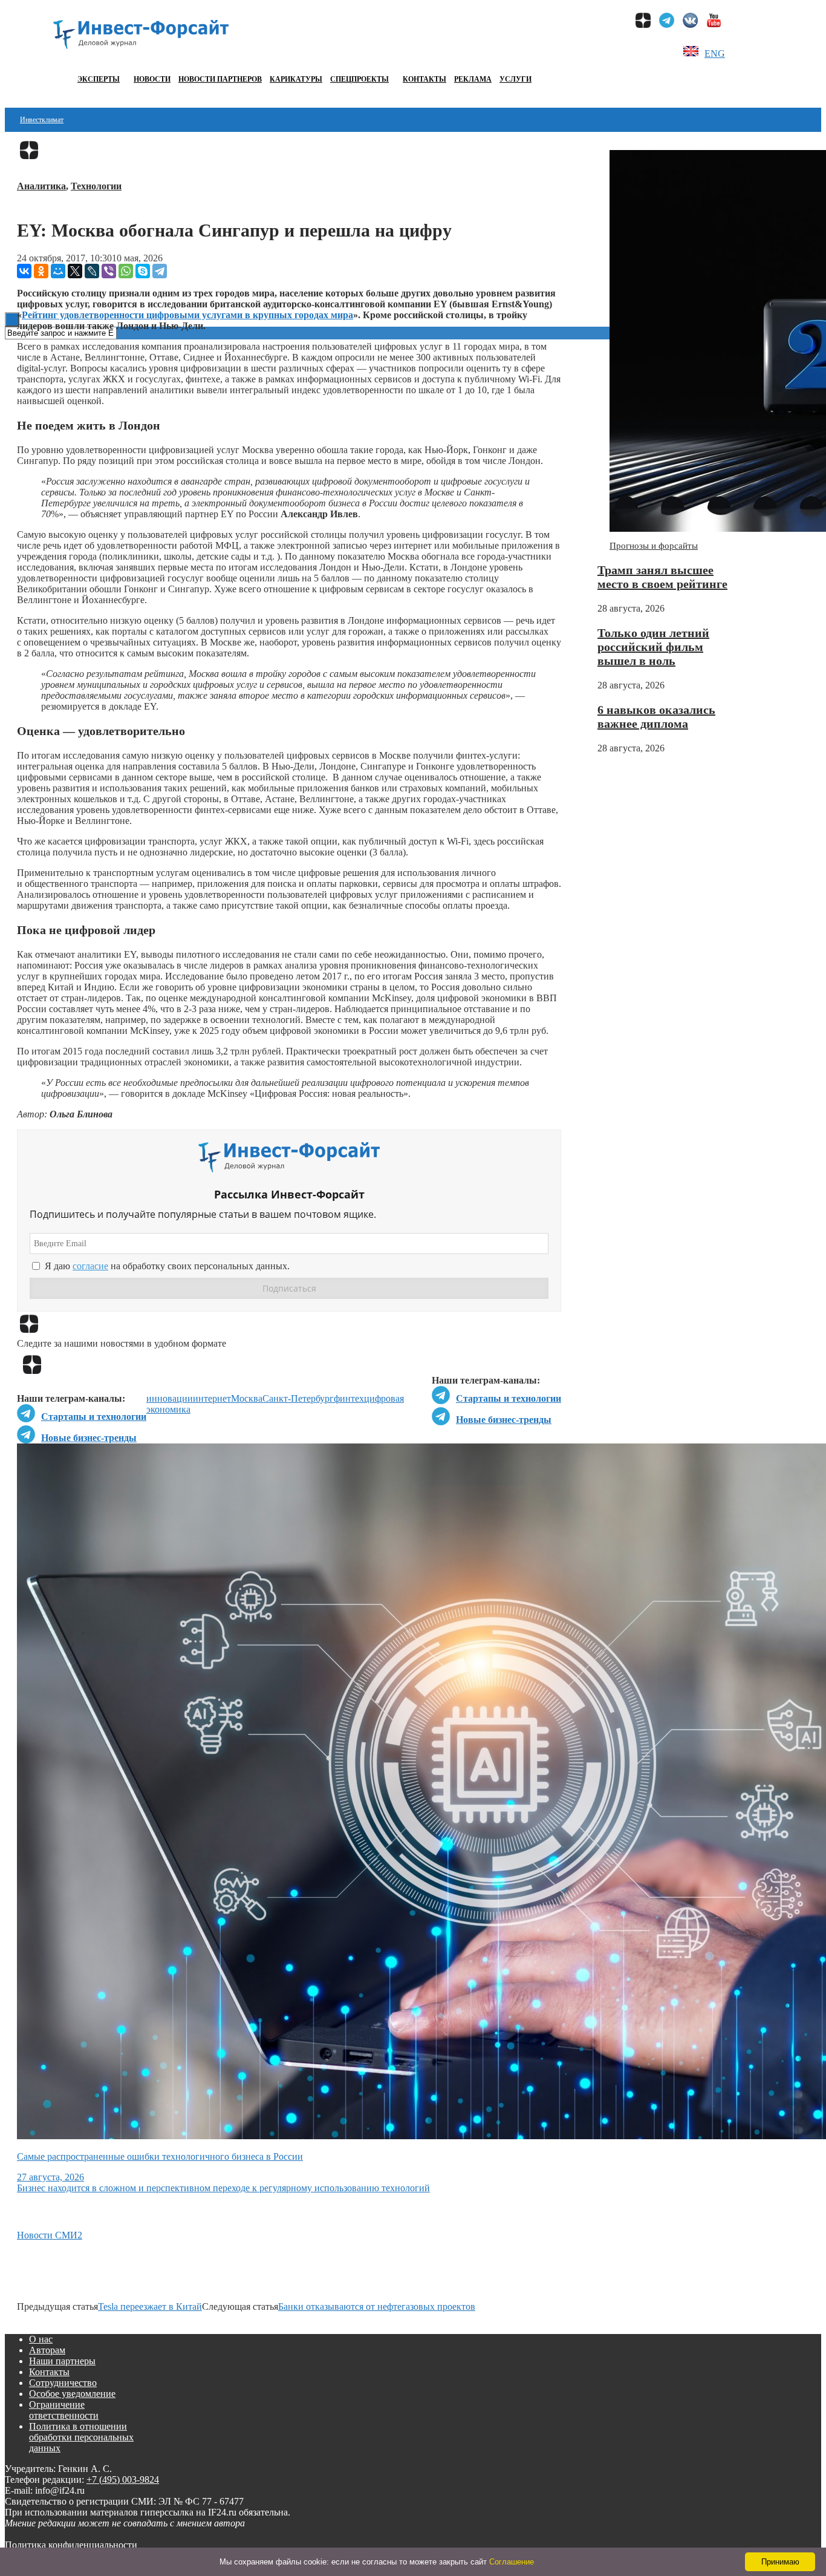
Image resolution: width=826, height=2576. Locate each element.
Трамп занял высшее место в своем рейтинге (662, 577)
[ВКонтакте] (24, 271)
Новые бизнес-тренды (504, 1420)
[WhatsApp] (126, 271)
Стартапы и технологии (509, 1398)
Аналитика (41, 186)
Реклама (473, 79)
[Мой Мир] (58, 271)
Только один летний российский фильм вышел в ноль (653, 647)
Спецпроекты (359, 79)
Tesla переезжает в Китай (150, 2306)
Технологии (96, 186)
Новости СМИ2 (50, 2235)
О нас (41, 2339)
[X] (75, 271)
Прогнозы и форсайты (654, 546)
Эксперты (99, 79)
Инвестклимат (42, 120)
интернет (212, 1398)
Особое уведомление (72, 2394)
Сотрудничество (63, 2383)
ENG (715, 54)
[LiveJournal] (92, 271)
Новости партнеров (220, 79)
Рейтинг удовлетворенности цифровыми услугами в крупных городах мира (187, 315)
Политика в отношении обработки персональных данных (81, 2437)
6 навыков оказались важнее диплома (656, 717)
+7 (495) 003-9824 (123, 2480)
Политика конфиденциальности (71, 2545)
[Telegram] (160, 271)
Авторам (47, 2350)
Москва (247, 1398)
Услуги (515, 79)
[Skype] (143, 271)
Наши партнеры (62, 2361)
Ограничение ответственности (64, 2410)
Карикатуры (296, 79)
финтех (349, 1398)
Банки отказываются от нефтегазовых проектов (377, 2306)
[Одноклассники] (41, 271)
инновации (170, 1398)
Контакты (424, 79)
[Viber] (109, 271)
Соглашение (512, 2562)
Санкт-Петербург (298, 1398)
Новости (152, 79)
